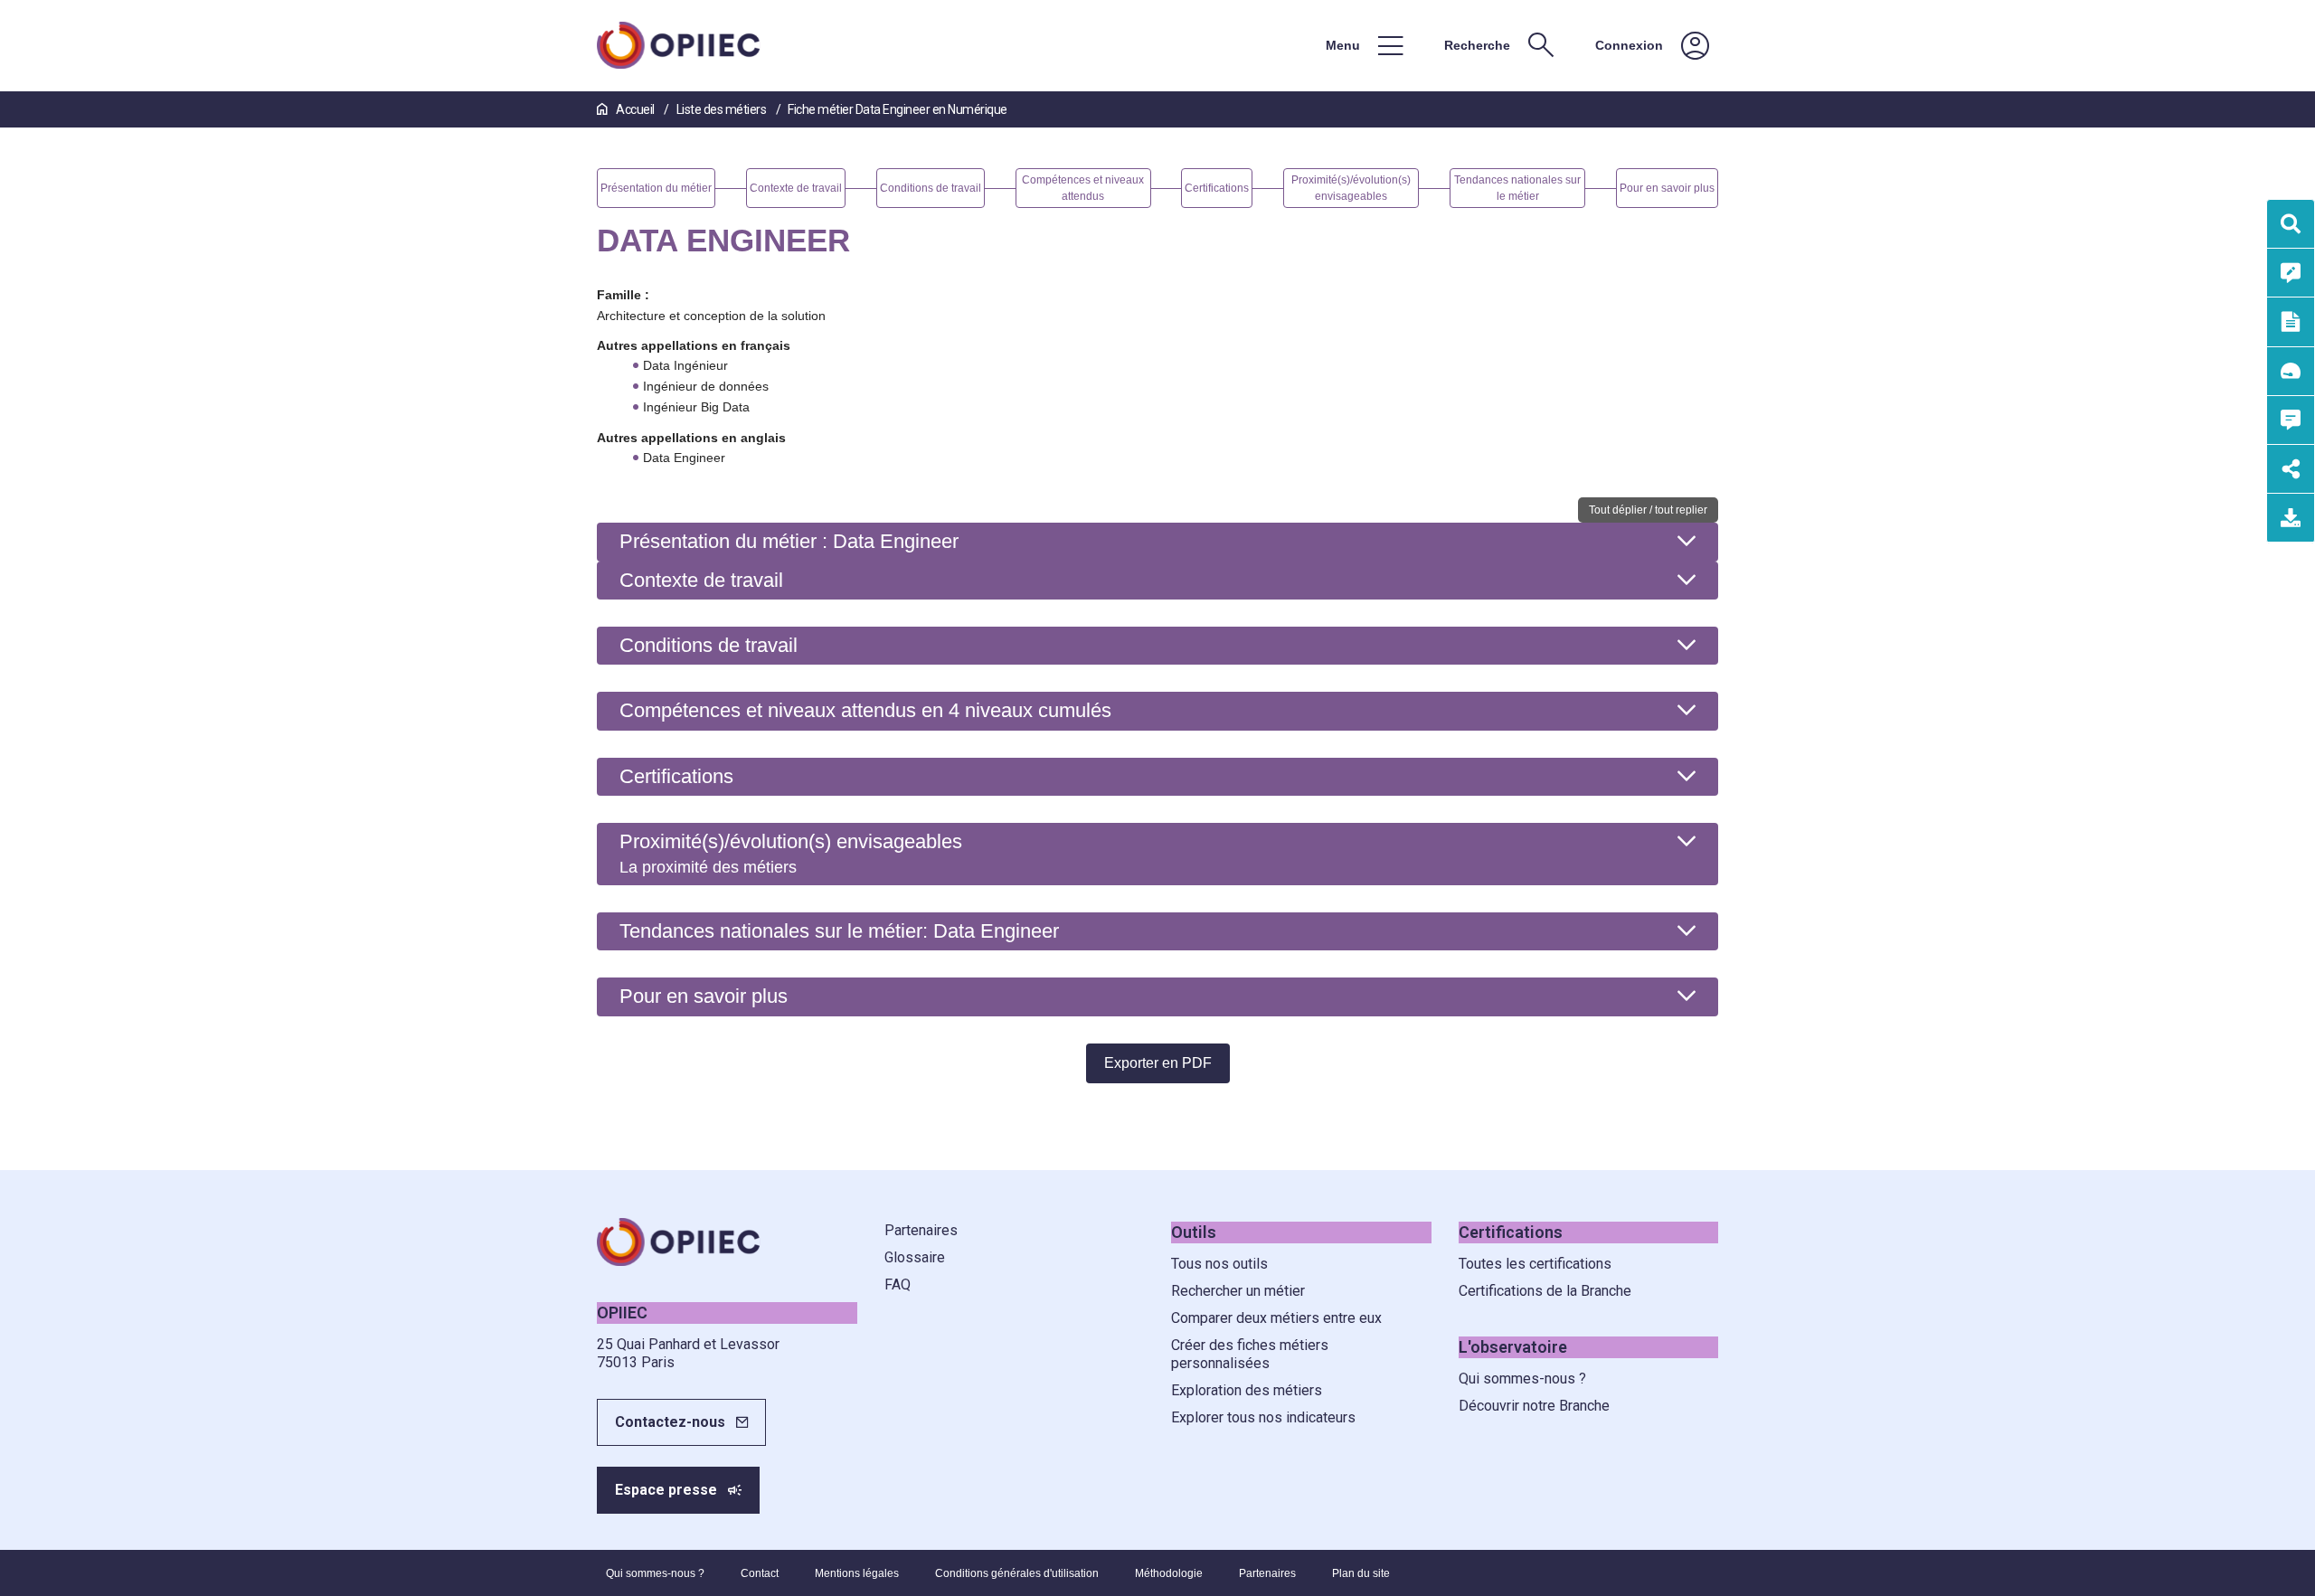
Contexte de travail (701, 580)
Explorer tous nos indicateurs (1263, 1417)
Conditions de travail (709, 645)
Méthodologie (1169, 1573)
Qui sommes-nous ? (1522, 1379)
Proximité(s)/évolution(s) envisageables (791, 853)
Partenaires (921, 1230)
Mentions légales (857, 1573)
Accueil (635, 109)
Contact (760, 1573)
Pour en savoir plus (704, 996)
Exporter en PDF (1158, 1063)
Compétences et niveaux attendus (865, 710)
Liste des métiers (723, 109)
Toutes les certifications (1535, 1264)
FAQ (898, 1284)
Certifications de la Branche (1545, 1291)
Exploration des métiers (1247, 1390)
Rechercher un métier (1238, 1291)
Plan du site (1361, 1573)
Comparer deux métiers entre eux (1276, 1318)
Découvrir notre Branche (1534, 1406)
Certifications (676, 776)
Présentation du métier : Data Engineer (789, 541)
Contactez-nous (670, 1422)
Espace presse (666, 1490)
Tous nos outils (1219, 1264)
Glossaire (915, 1257)
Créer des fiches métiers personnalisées (1250, 1354)
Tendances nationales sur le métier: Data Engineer (839, 931)
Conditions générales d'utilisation (1017, 1573)
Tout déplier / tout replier (1648, 510)
